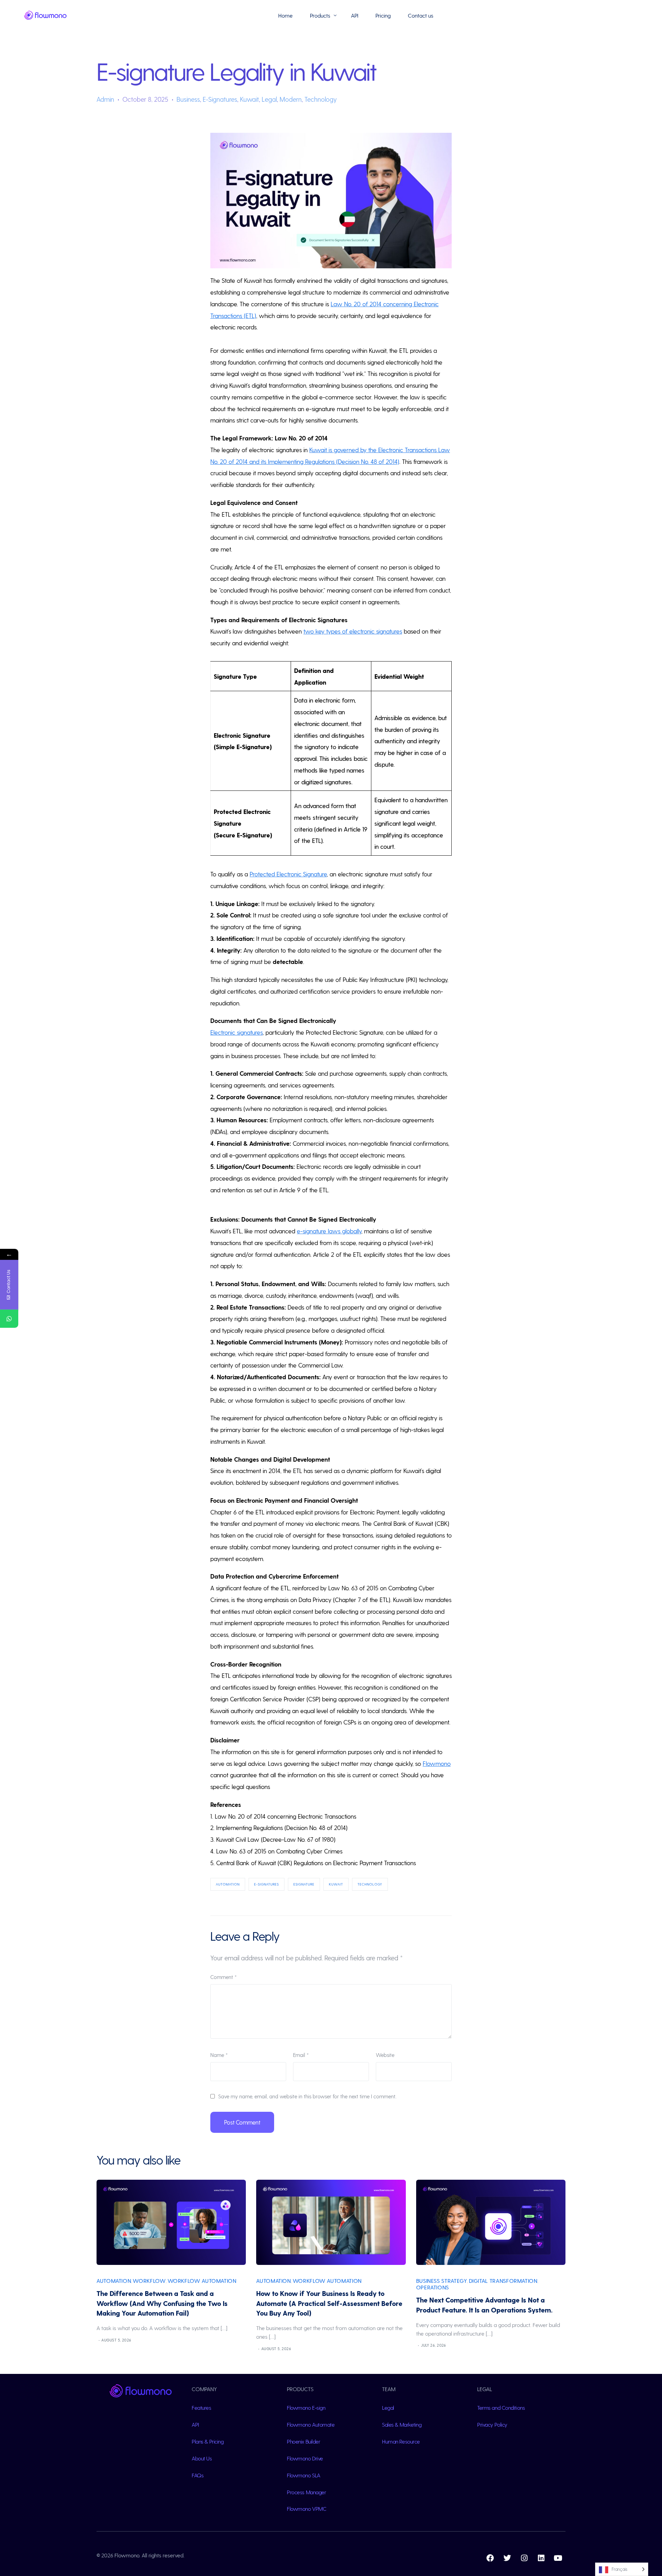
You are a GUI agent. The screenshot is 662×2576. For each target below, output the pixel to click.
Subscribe (593, 2549)
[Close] (645, 2476)
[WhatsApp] (9, 1319)
